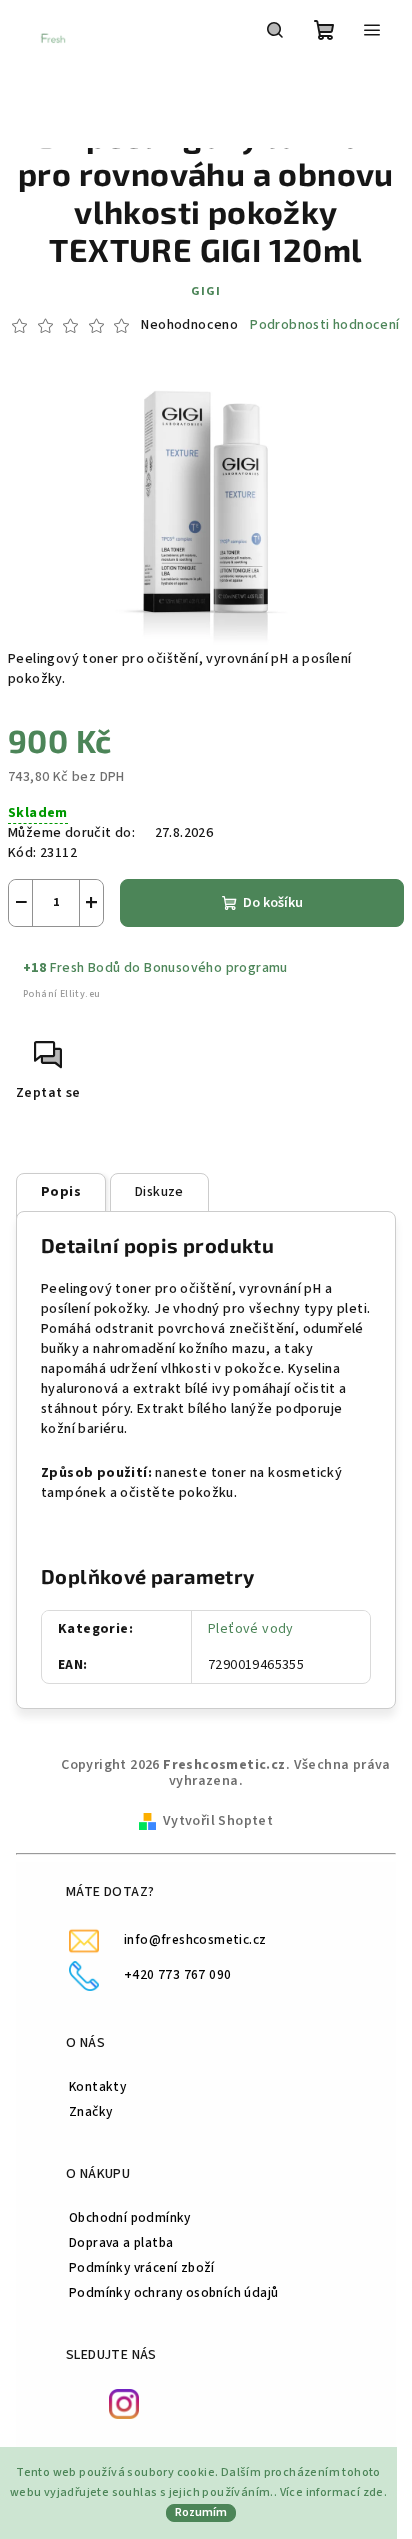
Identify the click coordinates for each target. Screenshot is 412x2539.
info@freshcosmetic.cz (195, 1939)
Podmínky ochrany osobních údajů (173, 2292)
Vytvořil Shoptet (218, 1821)
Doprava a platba (121, 2242)
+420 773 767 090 (177, 1974)
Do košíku (273, 903)
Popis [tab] (61, 1192)
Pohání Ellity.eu (61, 994)
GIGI (205, 291)
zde (373, 2492)
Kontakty (97, 2086)
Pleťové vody (251, 1629)
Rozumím (201, 2512)
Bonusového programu (216, 968)
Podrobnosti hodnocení (324, 325)
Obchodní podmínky (130, 2217)
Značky (90, 2111)
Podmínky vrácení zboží (142, 2267)
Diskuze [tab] (159, 1192)
